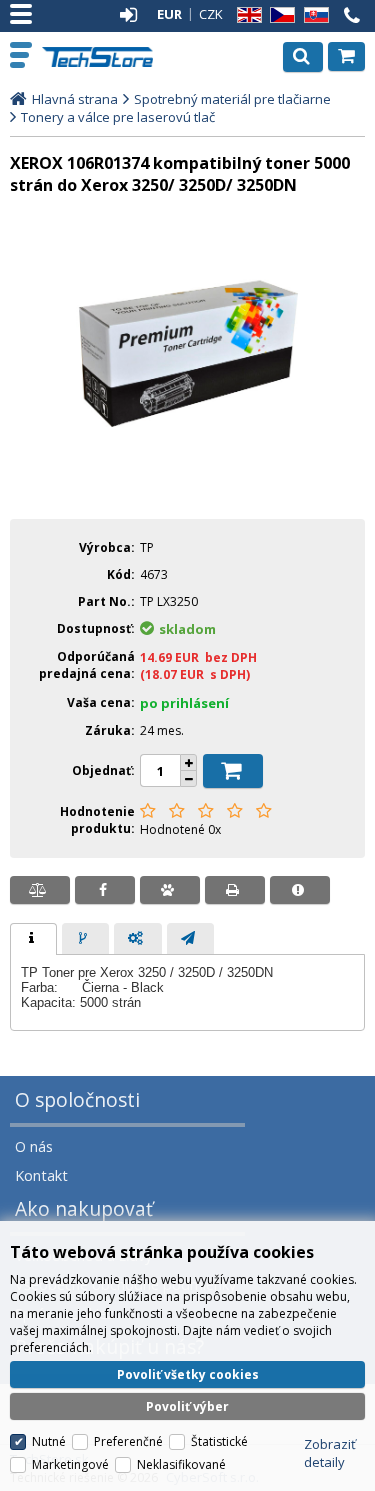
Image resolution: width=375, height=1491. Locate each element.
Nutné (49, 1441)
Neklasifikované (181, 1464)
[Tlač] (235, 890)
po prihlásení (184, 703)
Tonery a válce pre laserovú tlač (118, 117)
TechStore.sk (99, 57)
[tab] (33, 939)
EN (246, 15)
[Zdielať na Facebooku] (105, 890)
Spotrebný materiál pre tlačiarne (232, 99)
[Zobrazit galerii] (187, 490)
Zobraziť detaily (330, 1453)
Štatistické (219, 1441)
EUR (169, 14)
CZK (211, 14)
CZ (279, 15)
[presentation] (33, 939)
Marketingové (70, 1464)
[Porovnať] (40, 890)
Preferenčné (128, 1441)
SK (313, 15)
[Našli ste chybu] (300, 890)
